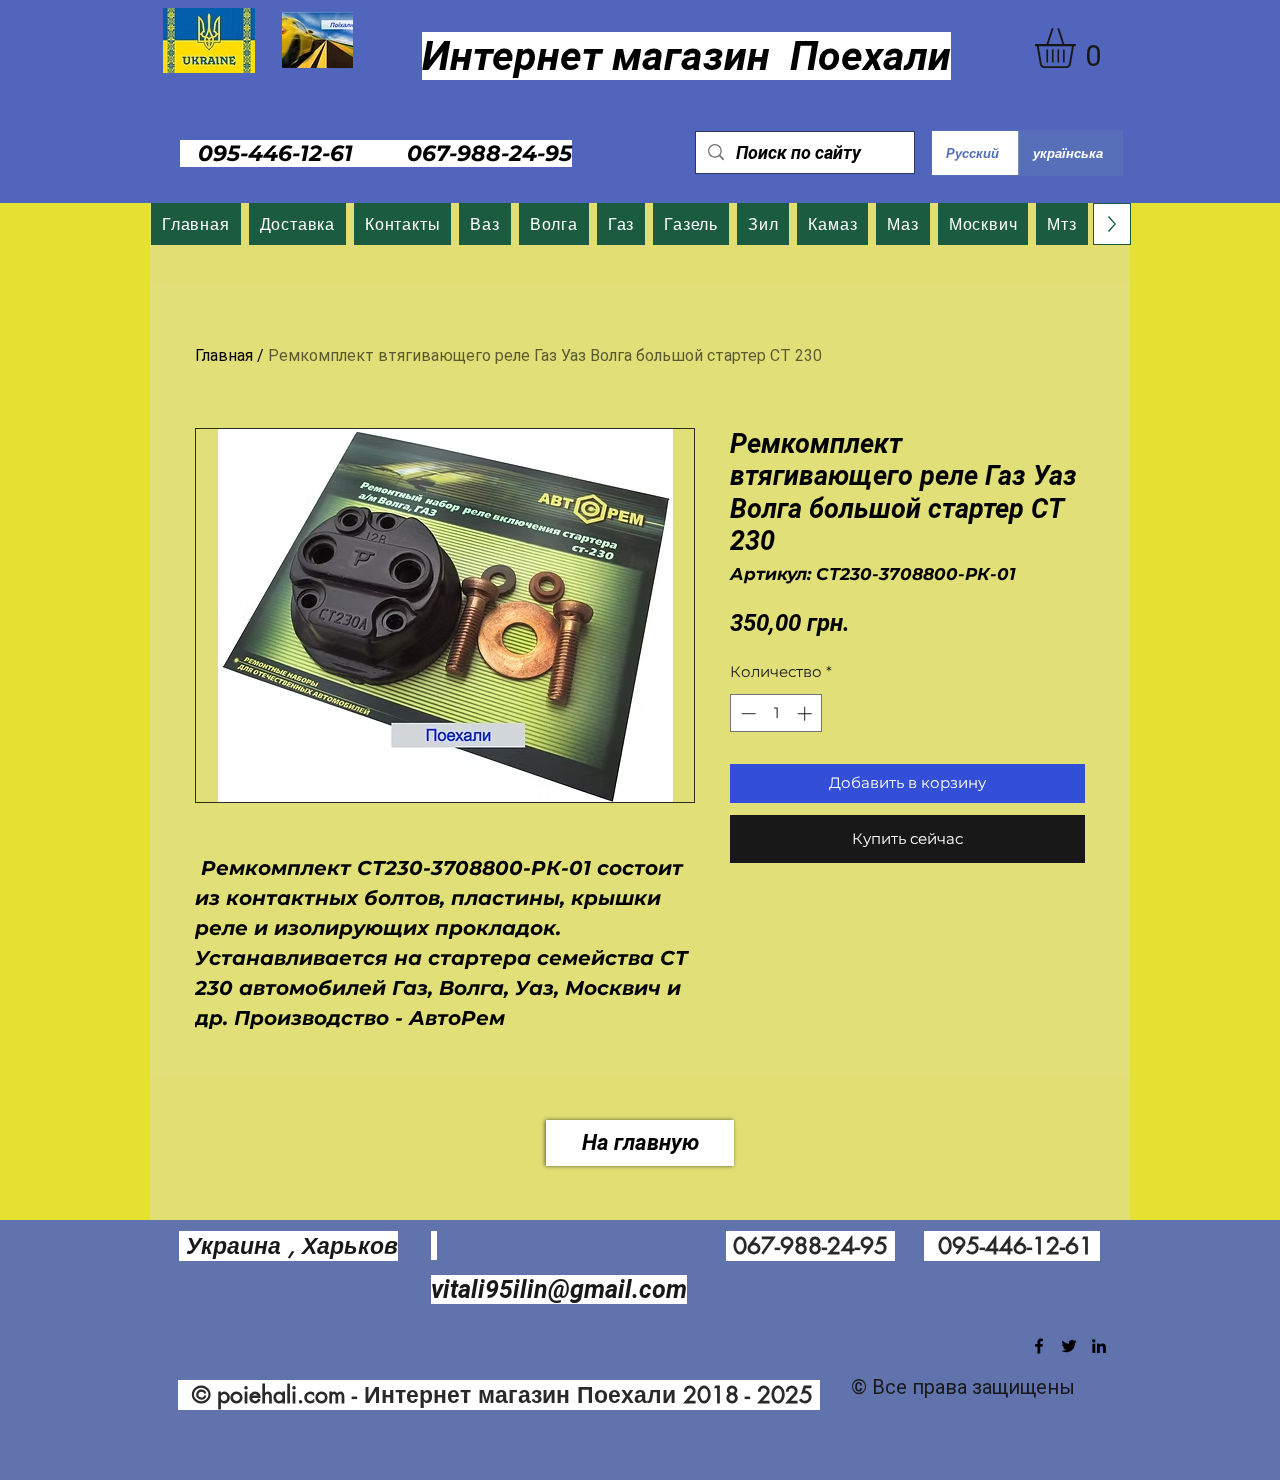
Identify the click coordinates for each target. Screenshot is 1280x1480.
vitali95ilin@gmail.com (559, 1289)
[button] (1078, 48)
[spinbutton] (776, 713)
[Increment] (806, 713)
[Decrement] (746, 713)
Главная (224, 355)
